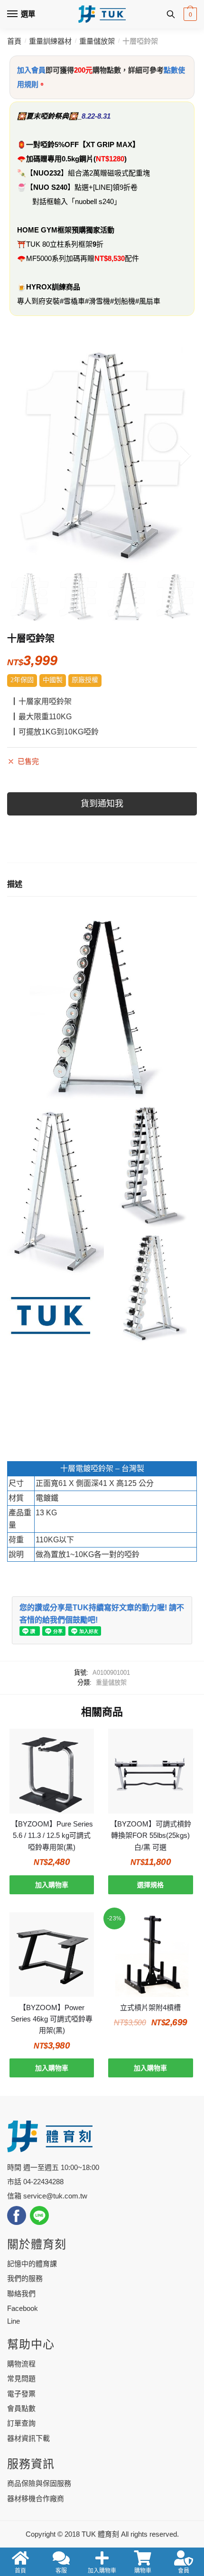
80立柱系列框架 (67, 244)
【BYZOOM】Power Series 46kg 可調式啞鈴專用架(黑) (52, 2019)
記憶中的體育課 (32, 2264)
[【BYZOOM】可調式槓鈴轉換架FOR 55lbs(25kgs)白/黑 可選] (150, 1771)
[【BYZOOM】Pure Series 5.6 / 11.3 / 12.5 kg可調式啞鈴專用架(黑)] (52, 1771)
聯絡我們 (21, 2293)
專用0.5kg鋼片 (70, 159)
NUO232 (47, 173)
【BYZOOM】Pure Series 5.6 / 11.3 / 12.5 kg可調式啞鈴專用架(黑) (52, 1835)
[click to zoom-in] (102, 455)
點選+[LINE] (93, 187)
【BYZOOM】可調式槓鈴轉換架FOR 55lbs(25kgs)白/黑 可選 (151, 1835)
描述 (15, 884)
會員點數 (21, 2408)
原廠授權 (85, 680)
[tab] (102, 885)
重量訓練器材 (50, 41)
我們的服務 (25, 2278)
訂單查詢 (21, 2423)
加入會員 (31, 70)
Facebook (23, 2308)
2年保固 (22, 680)
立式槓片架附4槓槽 (150, 2007)
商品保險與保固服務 (39, 2483)
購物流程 (21, 2364)
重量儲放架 (97, 41)
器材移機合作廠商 (36, 2498)
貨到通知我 (102, 804)
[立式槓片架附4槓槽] (150, 1955)
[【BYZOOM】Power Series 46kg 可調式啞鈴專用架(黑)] (52, 1955)
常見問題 (21, 2378)
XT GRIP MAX (109, 144)
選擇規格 (150, 1885)
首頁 (14, 41)
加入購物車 (52, 1885)
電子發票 (21, 2394)
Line (14, 2321)
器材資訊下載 (28, 2438)
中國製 (53, 680)
